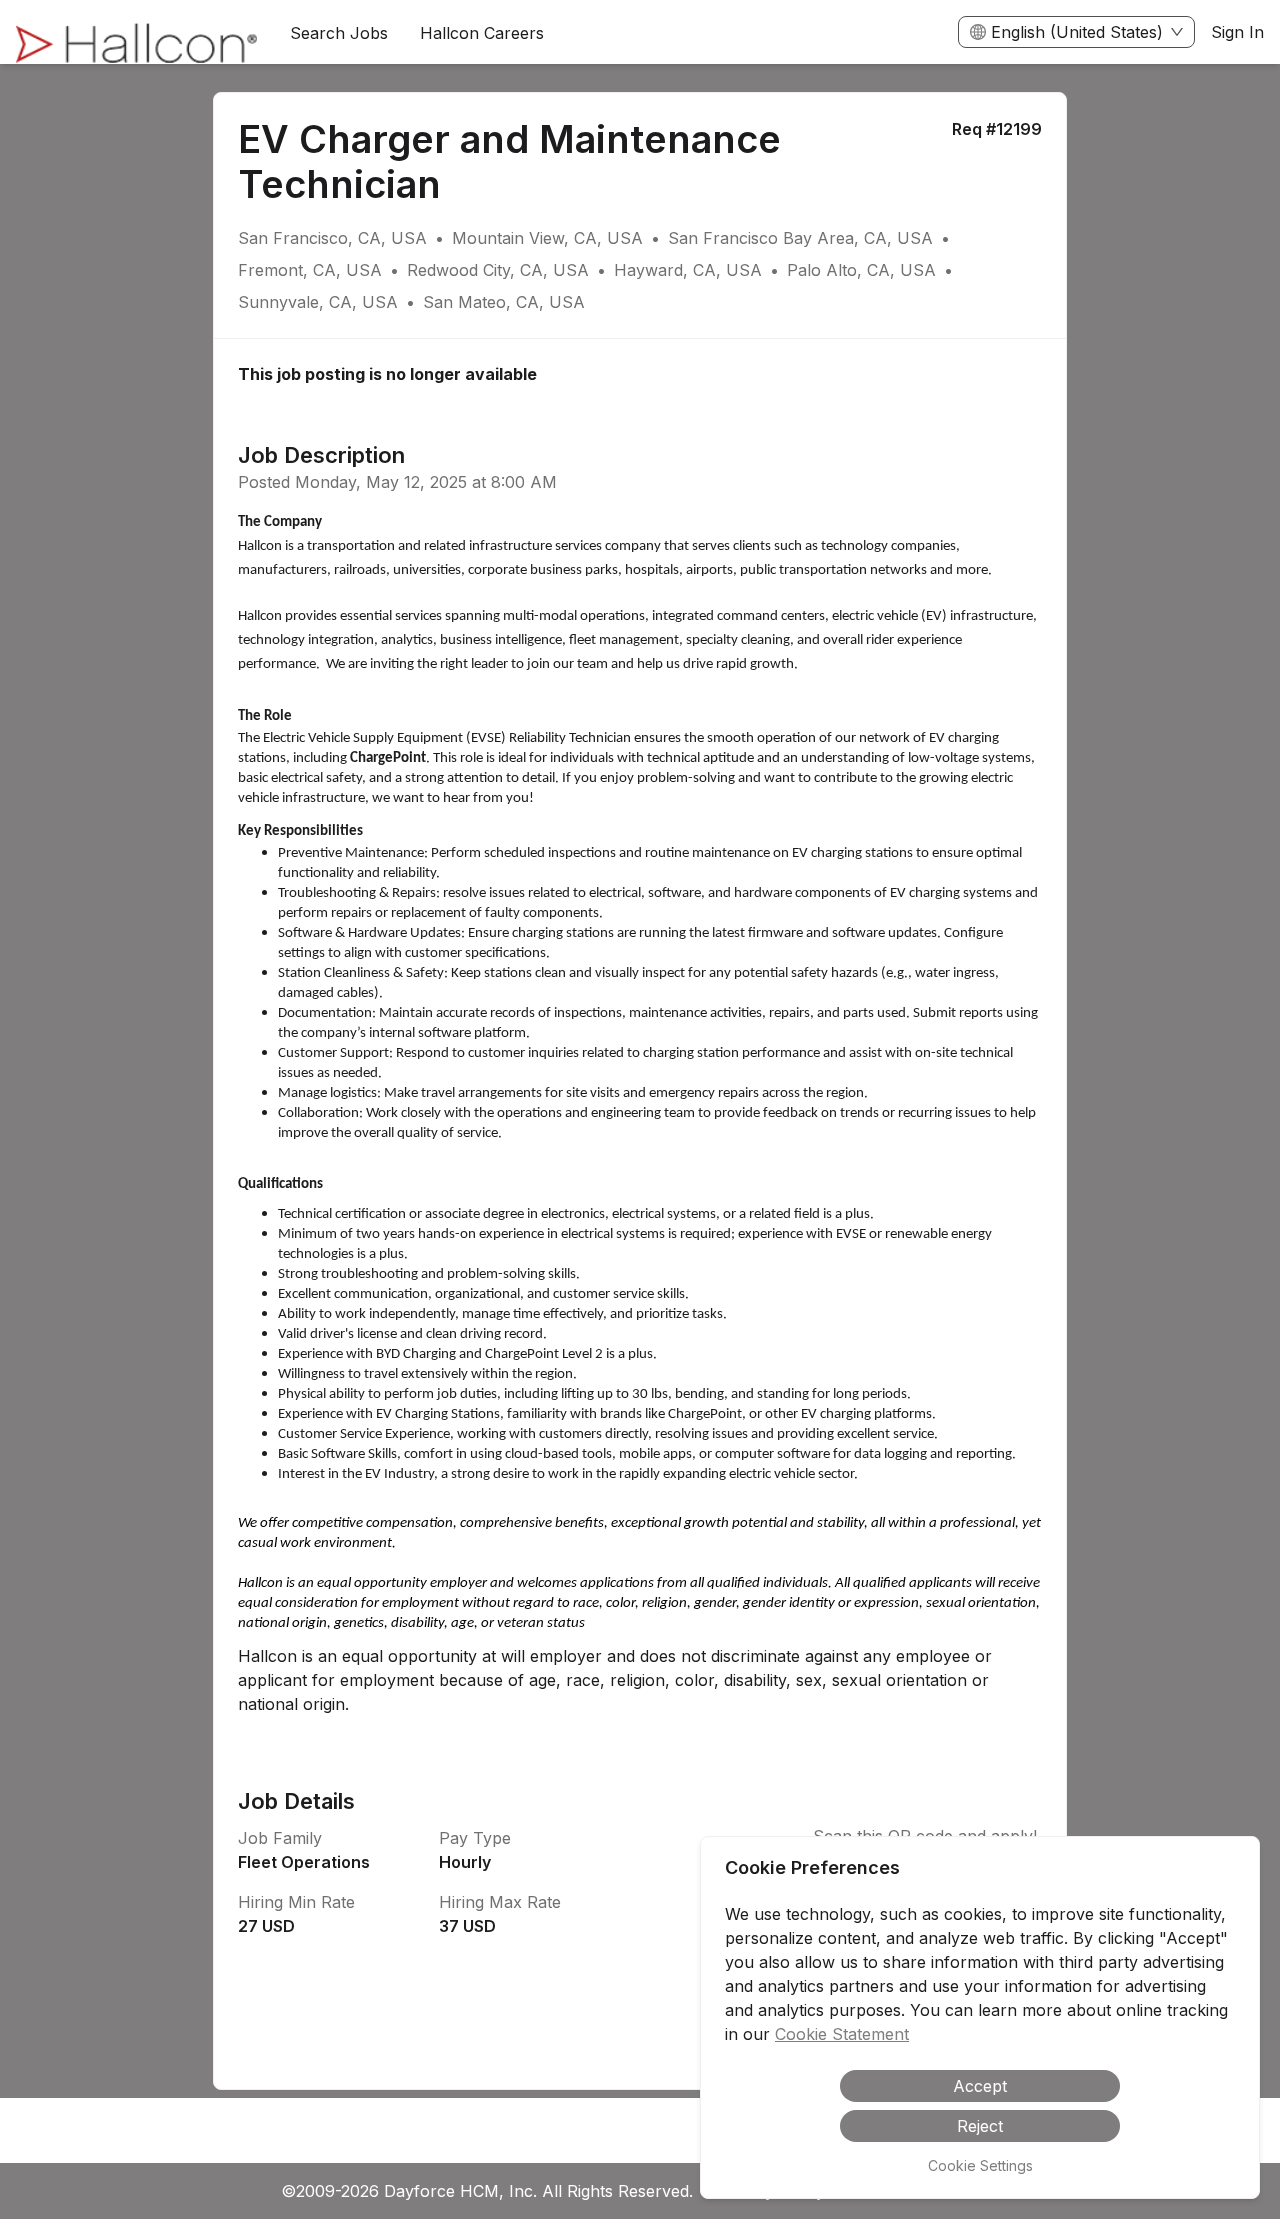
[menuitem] (137, 33)
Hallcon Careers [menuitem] (482, 33)
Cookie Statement (842, 2034)
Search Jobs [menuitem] (339, 33)
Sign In (1237, 32)
